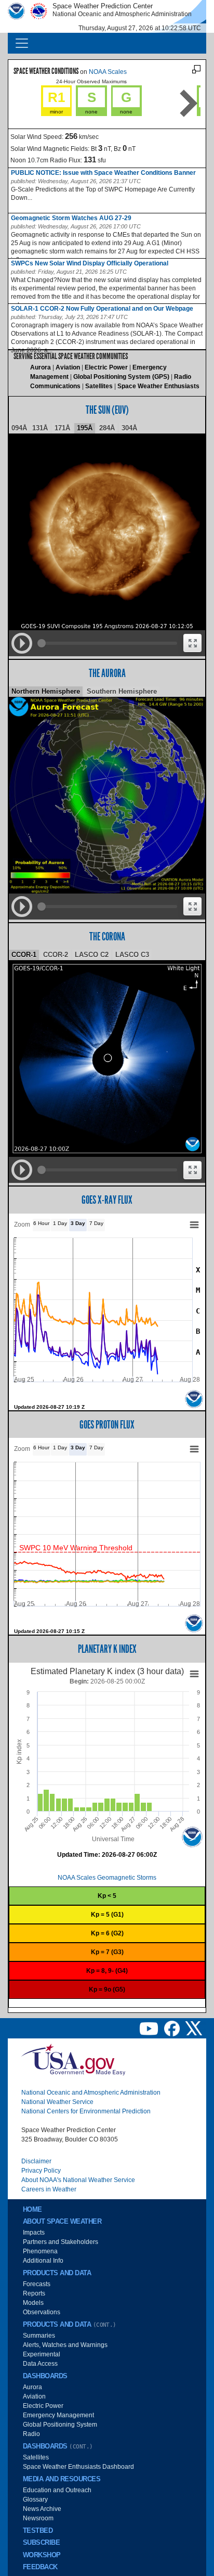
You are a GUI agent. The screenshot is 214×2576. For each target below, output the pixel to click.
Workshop (42, 2555)
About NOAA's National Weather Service (78, 2180)
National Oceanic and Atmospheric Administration (91, 2093)
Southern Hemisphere (122, 691)
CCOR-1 (24, 955)
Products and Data (57, 2273)
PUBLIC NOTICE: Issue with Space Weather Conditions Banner (103, 173)
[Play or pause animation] (22, 643)
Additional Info (43, 2261)
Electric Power (106, 367)
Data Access (40, 2364)
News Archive (42, 2509)
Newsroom (38, 2518)
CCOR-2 (56, 955)
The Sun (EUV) (107, 410)
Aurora (41, 367)
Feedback (40, 2567)
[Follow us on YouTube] (150, 2028)
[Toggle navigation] (22, 43)
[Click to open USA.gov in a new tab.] (73, 2059)
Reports (34, 2293)
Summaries (39, 2336)
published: (24, 181)
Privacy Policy (41, 2171)
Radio (31, 2434)
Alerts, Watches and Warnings (65, 2345)
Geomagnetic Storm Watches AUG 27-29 (71, 218)
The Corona (107, 936)
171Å (62, 428)
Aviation (68, 367)
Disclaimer (36, 2161)
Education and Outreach (57, 2490)
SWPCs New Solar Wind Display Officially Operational (90, 263)
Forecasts (37, 2284)
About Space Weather (62, 2222)
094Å (19, 428)
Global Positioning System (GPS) (121, 377)
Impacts (34, 2233)
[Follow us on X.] (194, 2028)
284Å (107, 428)
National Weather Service (57, 2102)
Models (33, 2303)
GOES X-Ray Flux (107, 1200)
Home (32, 2210)
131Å (40, 428)
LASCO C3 (132, 955)
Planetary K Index (107, 1649)
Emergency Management (58, 2415)
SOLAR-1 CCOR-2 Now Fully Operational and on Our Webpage (102, 309)
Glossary (35, 2500)
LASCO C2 (92, 955)
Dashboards (45, 2376)
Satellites (99, 386)
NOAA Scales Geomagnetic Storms (107, 1878)
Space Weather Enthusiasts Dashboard (78, 2467)
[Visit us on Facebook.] (173, 2028)
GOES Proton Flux (107, 1425)
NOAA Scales (108, 72)
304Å (129, 428)
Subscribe (41, 2543)
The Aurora (107, 673)
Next (189, 103)
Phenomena (40, 2251)
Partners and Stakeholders (61, 2242)
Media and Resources (62, 2479)
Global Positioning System (60, 2425)
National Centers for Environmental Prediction (86, 2111)
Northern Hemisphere (46, 691)
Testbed (38, 2531)
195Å (85, 428)
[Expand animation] (192, 643)
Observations (42, 2312)
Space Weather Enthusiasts (158, 386)
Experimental (42, 2354)
